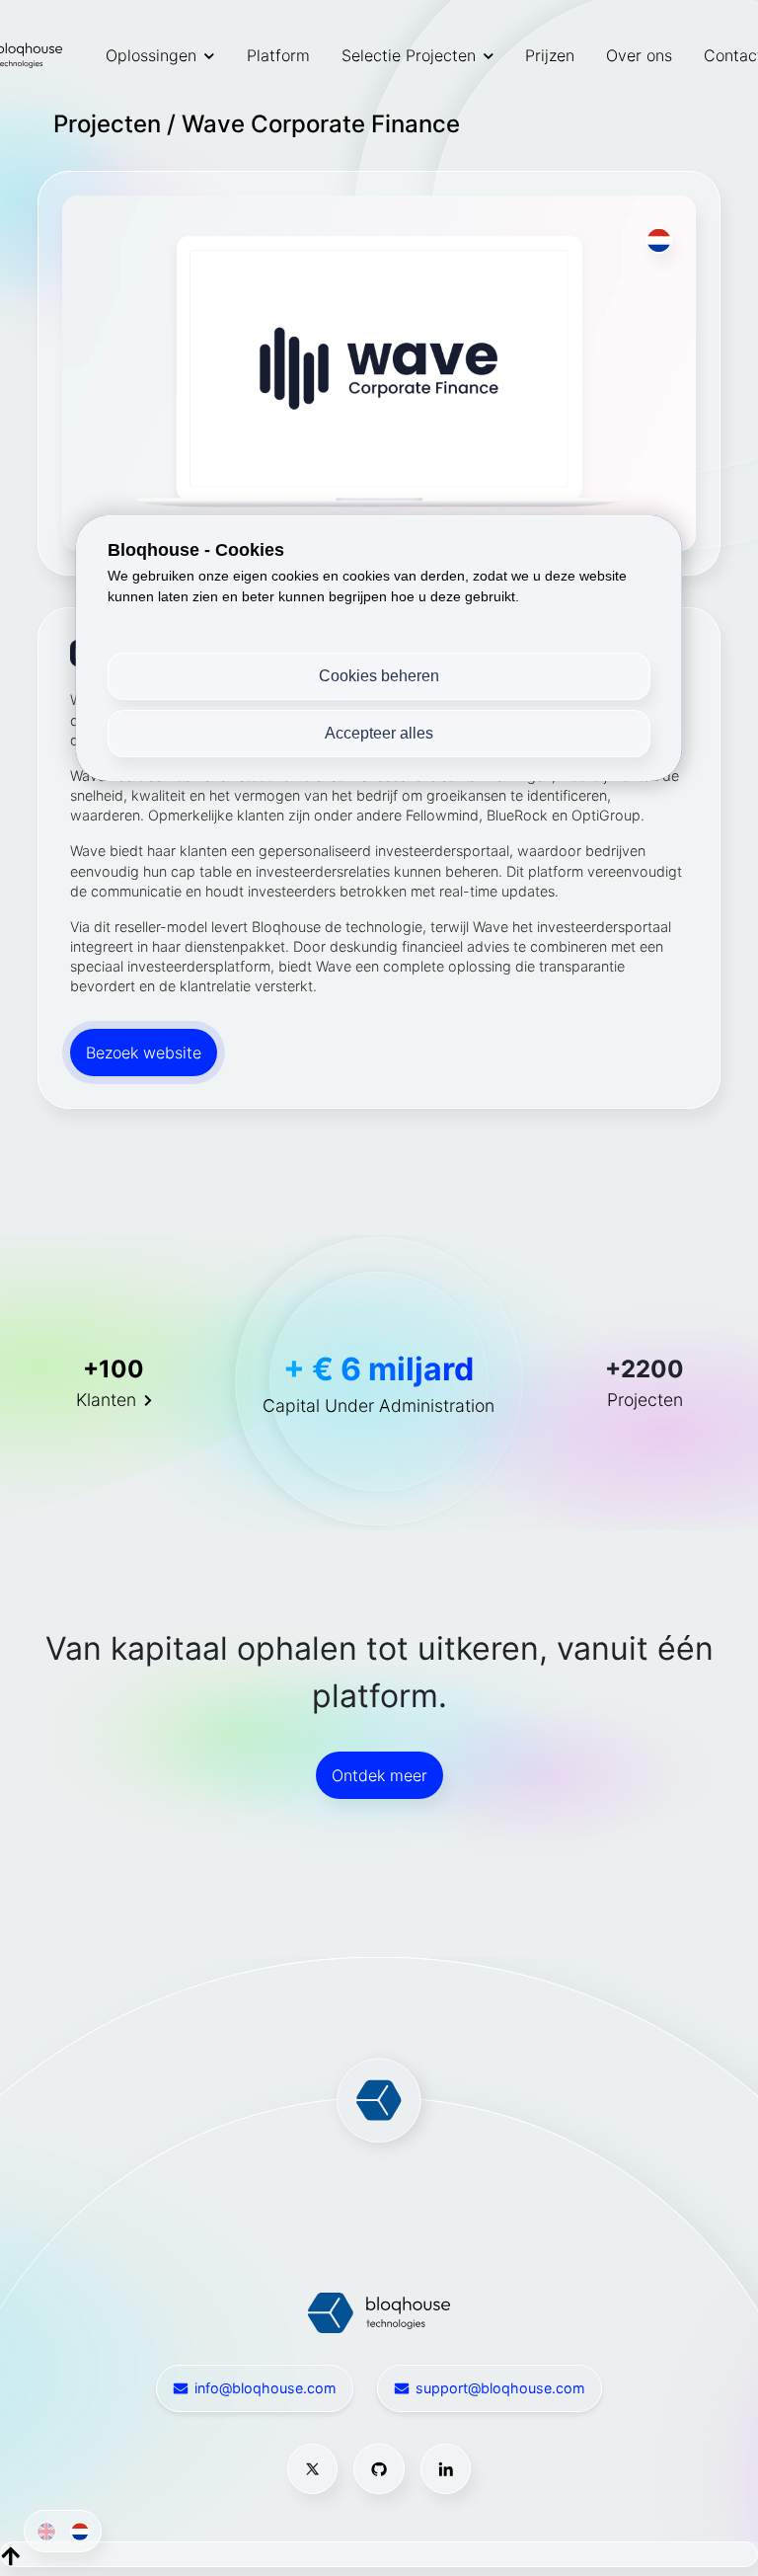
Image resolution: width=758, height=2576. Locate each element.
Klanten (106, 1400)
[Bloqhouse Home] (379, 2311)
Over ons (639, 55)
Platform (278, 55)
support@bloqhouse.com (500, 2388)
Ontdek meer (379, 1775)
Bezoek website (144, 1053)
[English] (42, 2531)
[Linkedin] (446, 2469)
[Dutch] (76, 2531)
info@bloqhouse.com (265, 2388)
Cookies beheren (379, 676)
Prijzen (550, 55)
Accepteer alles (379, 733)
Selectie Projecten (409, 55)
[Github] (379, 2469)
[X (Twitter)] (313, 2469)
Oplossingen (151, 55)
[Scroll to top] (11, 2554)
